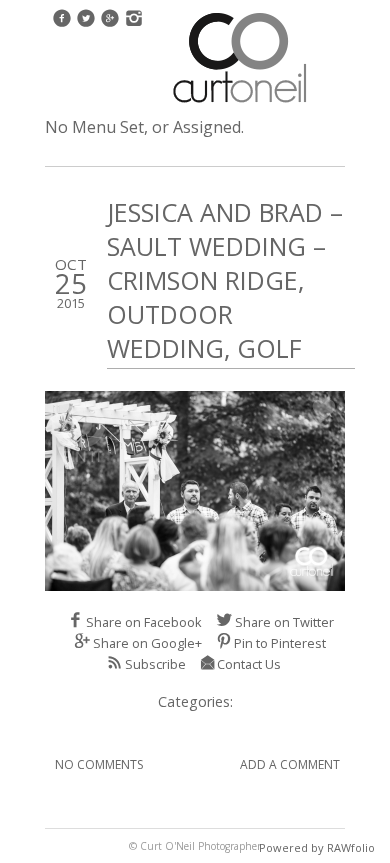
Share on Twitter (284, 622)
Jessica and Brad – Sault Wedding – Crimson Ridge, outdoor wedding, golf (225, 280)
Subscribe (155, 664)
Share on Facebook (144, 622)
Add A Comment (290, 764)
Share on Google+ (147, 643)
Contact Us (249, 664)
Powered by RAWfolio (317, 847)
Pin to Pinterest (280, 643)
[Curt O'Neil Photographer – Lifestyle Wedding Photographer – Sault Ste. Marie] (240, 105)
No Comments (99, 764)
